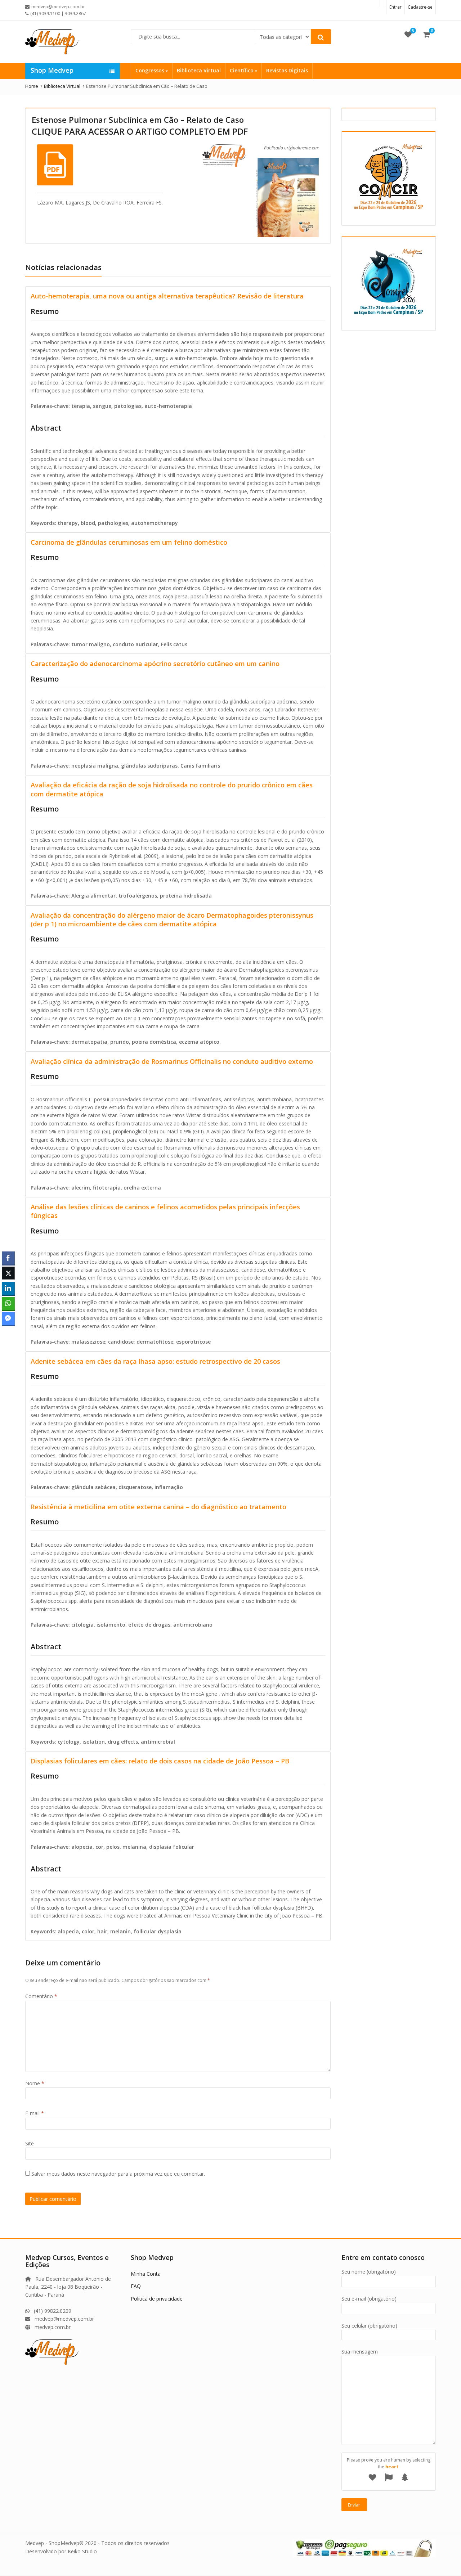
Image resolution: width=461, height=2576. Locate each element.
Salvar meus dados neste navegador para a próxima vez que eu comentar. (118, 2174)
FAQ (136, 2286)
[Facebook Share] (8, 1258)
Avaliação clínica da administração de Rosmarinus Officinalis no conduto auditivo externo (172, 1061)
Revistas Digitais (287, 70)
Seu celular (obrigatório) (369, 2326)
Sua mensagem (360, 2352)
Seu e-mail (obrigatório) (369, 2299)
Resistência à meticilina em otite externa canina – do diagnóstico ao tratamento (158, 1507)
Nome (35, 2083)
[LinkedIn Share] (8, 1288)
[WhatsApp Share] (8, 1303)
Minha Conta (146, 2274)
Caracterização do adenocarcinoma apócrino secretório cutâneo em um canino (155, 664)
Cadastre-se (420, 7)
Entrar (395, 7)
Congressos (151, 70)
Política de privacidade (157, 2299)
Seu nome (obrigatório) (369, 2272)
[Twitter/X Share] (8, 1273)
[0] (408, 34)
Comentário (41, 1996)
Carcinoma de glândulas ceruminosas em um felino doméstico (129, 542)
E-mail (35, 2113)
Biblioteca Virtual (199, 70)
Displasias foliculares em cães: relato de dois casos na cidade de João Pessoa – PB (160, 1761)
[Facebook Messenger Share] (8, 1318)
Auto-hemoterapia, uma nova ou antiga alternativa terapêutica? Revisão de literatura (167, 296)
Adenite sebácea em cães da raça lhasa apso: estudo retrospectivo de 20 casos (155, 1361)
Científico (242, 70)
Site (30, 2143)
